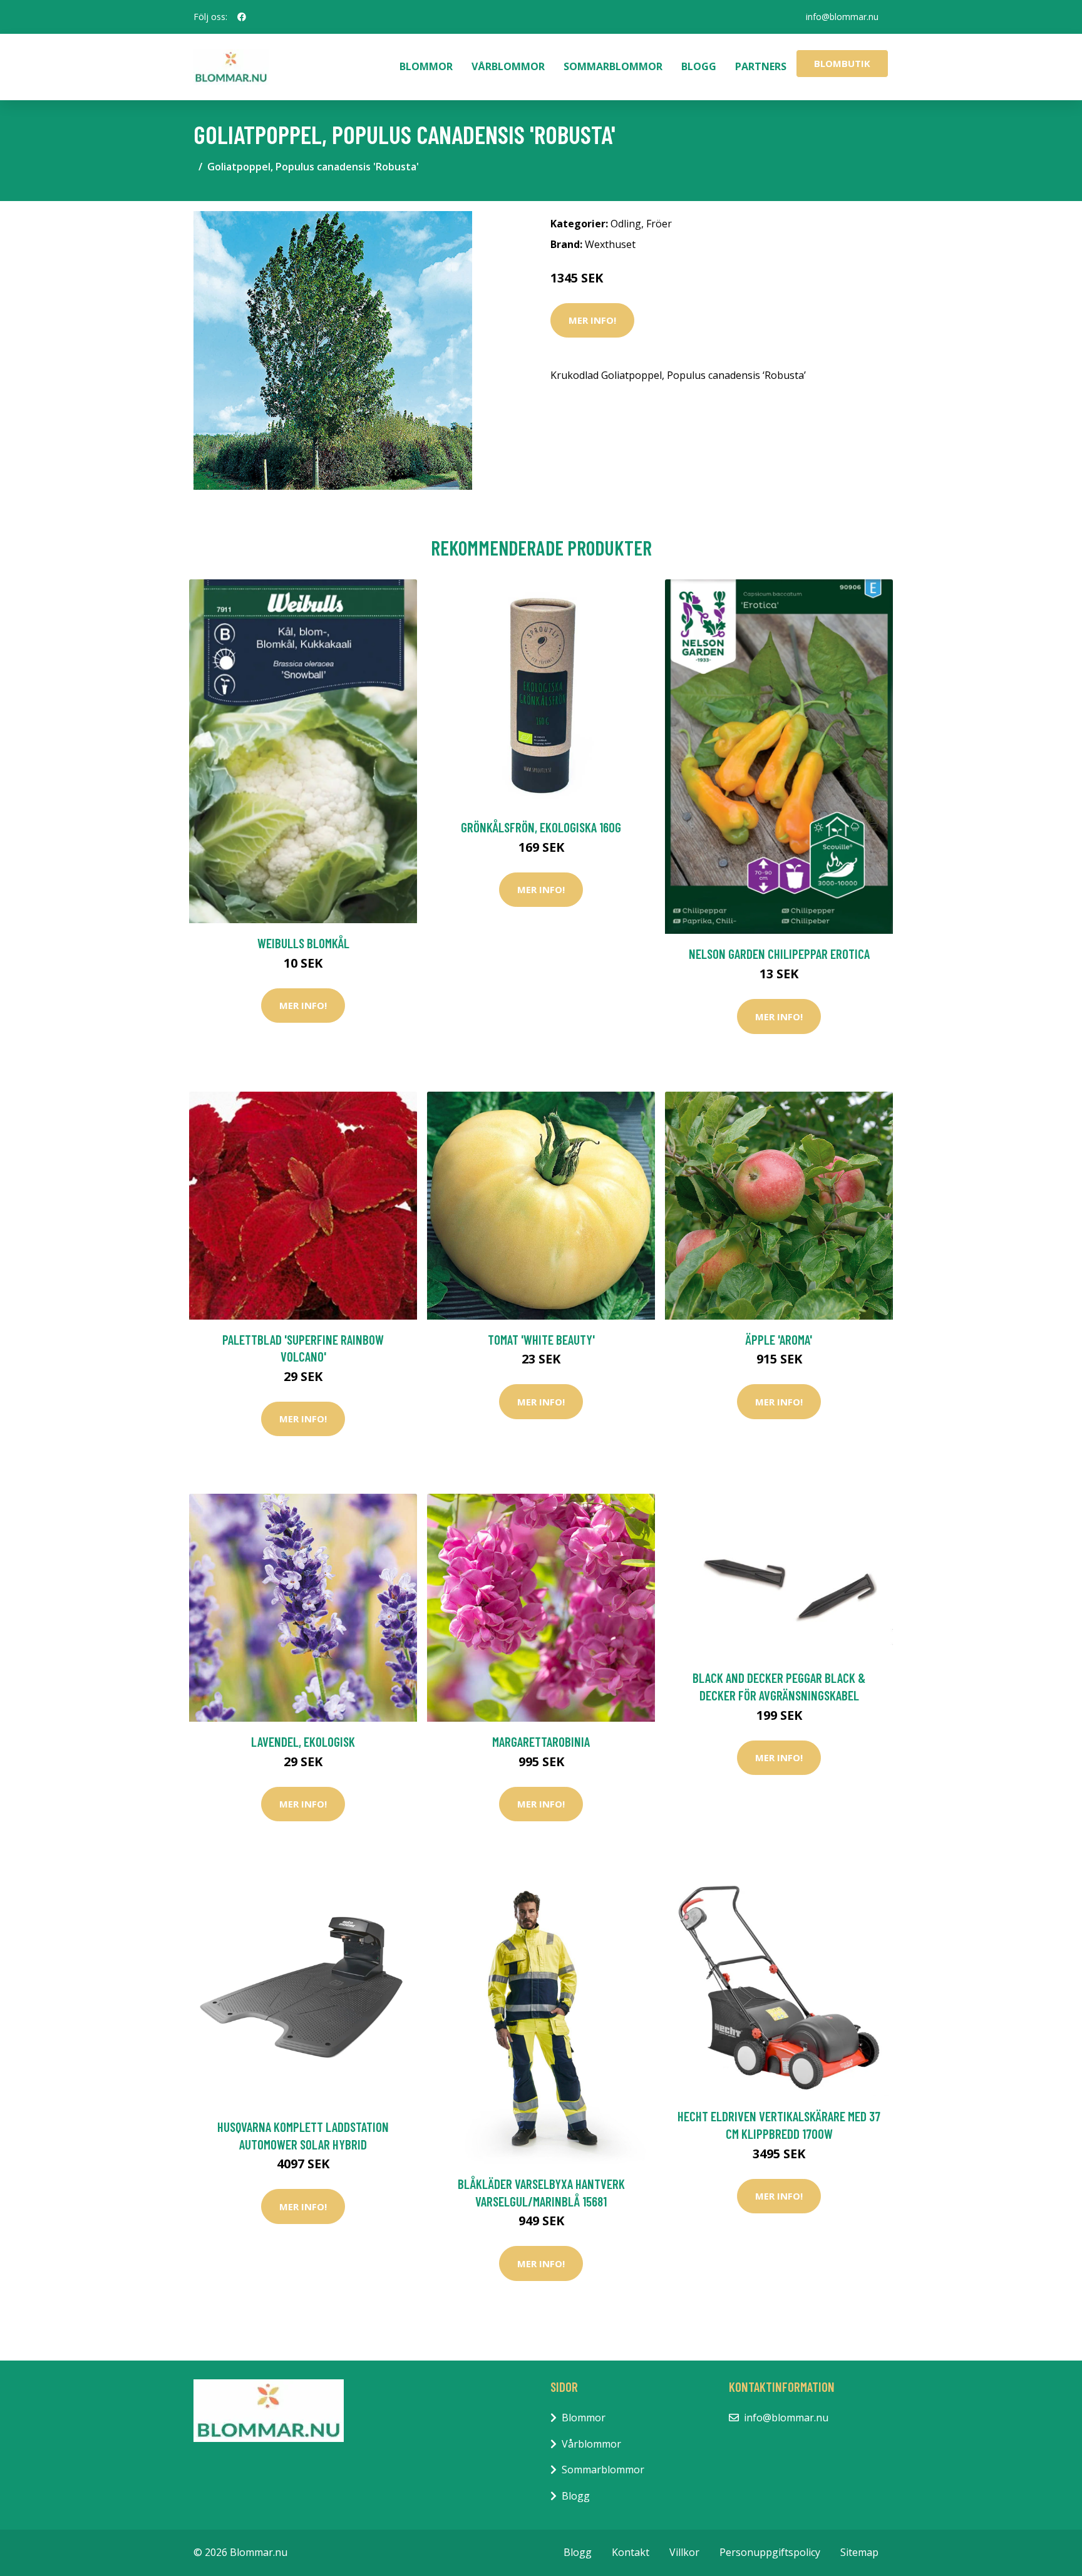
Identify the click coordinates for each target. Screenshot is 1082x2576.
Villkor (684, 2552)
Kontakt (631, 2552)
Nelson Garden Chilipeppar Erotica (779, 954)
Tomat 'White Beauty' (541, 1339)
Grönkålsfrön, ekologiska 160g (541, 827)
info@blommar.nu (842, 17)
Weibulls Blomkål (303, 943)
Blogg (699, 66)
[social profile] (242, 17)
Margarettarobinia (541, 1741)
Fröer (659, 224)
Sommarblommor (613, 66)
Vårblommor (508, 66)
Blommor (426, 66)
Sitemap (859, 2552)
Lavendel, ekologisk (303, 1741)
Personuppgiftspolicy (770, 2552)
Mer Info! (592, 320)
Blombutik (842, 63)
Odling (626, 224)
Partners (761, 66)
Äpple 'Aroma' (779, 1339)
